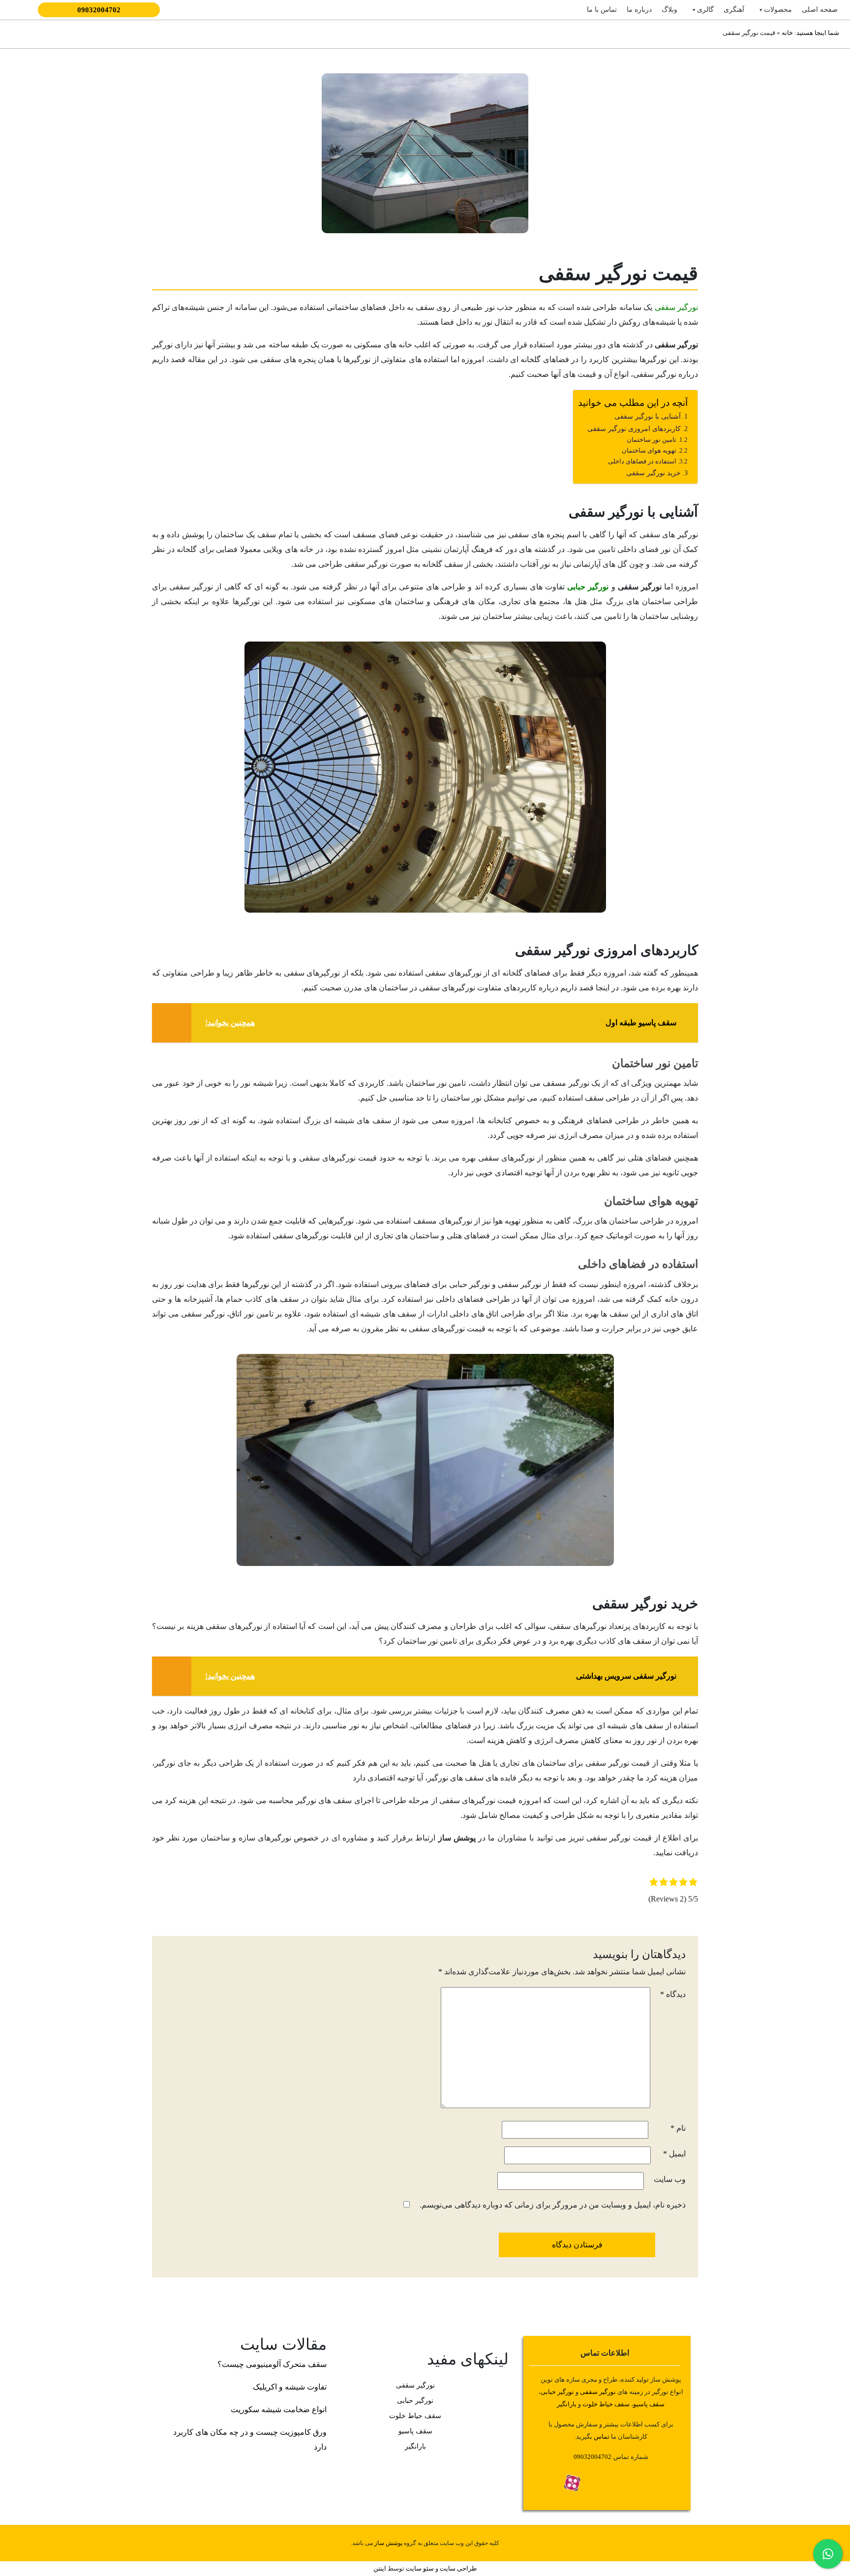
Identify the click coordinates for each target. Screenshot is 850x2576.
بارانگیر (415, 2446)
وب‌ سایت (670, 2179)
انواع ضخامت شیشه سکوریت (279, 2409)
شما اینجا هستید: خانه (810, 33)
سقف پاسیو (649, 2404)
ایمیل (674, 2154)
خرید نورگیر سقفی (653, 473)
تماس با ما (602, 10)
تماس (602, 2437)
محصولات (778, 10)
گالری (705, 10)
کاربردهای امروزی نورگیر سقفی (633, 429)
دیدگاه (673, 1994)
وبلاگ (669, 10)
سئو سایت (420, 2568)
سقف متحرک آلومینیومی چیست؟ (272, 2364)
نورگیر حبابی (588, 587)
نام (678, 2128)
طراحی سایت (457, 2568)
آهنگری (734, 10)
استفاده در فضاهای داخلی (642, 461)
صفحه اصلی (820, 10)
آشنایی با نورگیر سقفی (648, 416)
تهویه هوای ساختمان (649, 450)
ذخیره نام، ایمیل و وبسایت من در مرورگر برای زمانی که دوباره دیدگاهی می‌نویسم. (553, 2205)
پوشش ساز (388, 2543)
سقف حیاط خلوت (606, 2404)
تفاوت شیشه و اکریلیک (290, 2387)
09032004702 (99, 10)
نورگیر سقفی (676, 307)
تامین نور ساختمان (652, 440)
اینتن (380, 2568)
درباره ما (639, 10)
